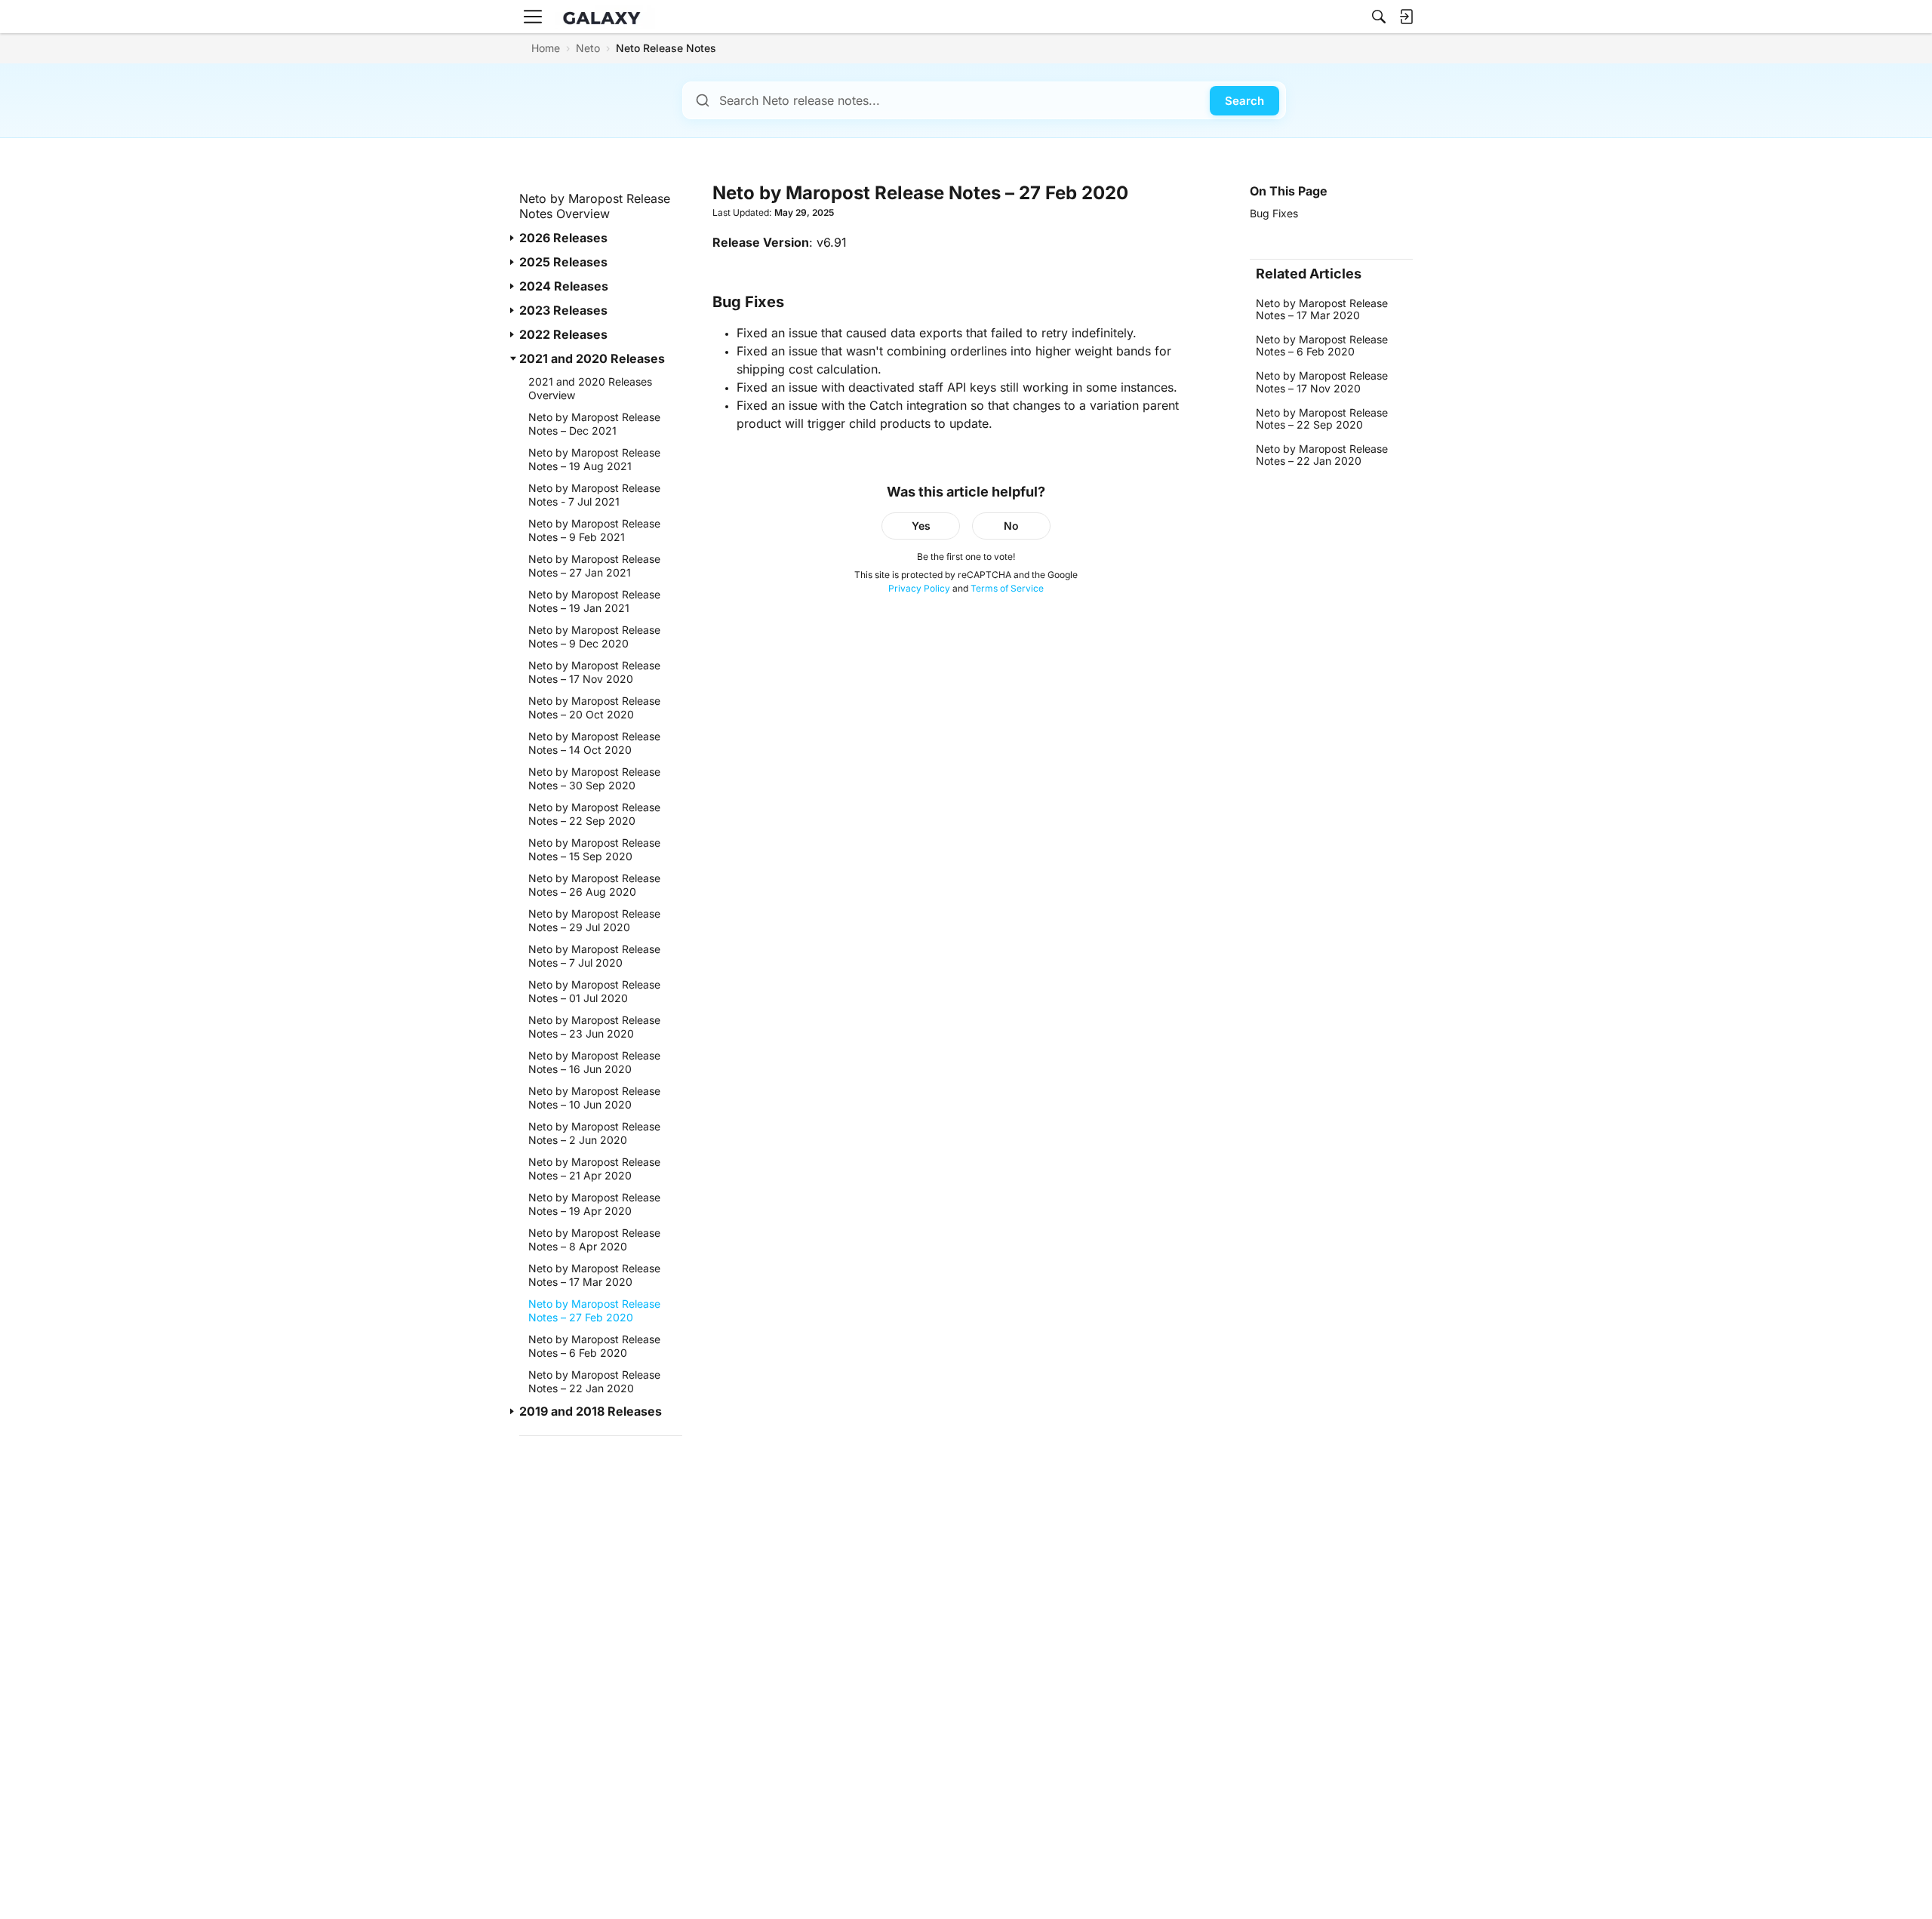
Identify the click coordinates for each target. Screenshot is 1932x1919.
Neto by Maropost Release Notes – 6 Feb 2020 (1322, 345)
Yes (921, 526)
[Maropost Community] (605, 17)
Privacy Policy (919, 588)
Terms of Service (1007, 588)
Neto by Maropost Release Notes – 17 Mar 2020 (1322, 309)
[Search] (1379, 17)
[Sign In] (1406, 17)
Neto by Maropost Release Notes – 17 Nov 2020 (1322, 382)
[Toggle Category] (513, 238)
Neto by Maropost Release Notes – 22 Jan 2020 (1322, 455)
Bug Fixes (1274, 213)
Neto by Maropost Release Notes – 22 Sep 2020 (1322, 418)
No (1011, 526)
